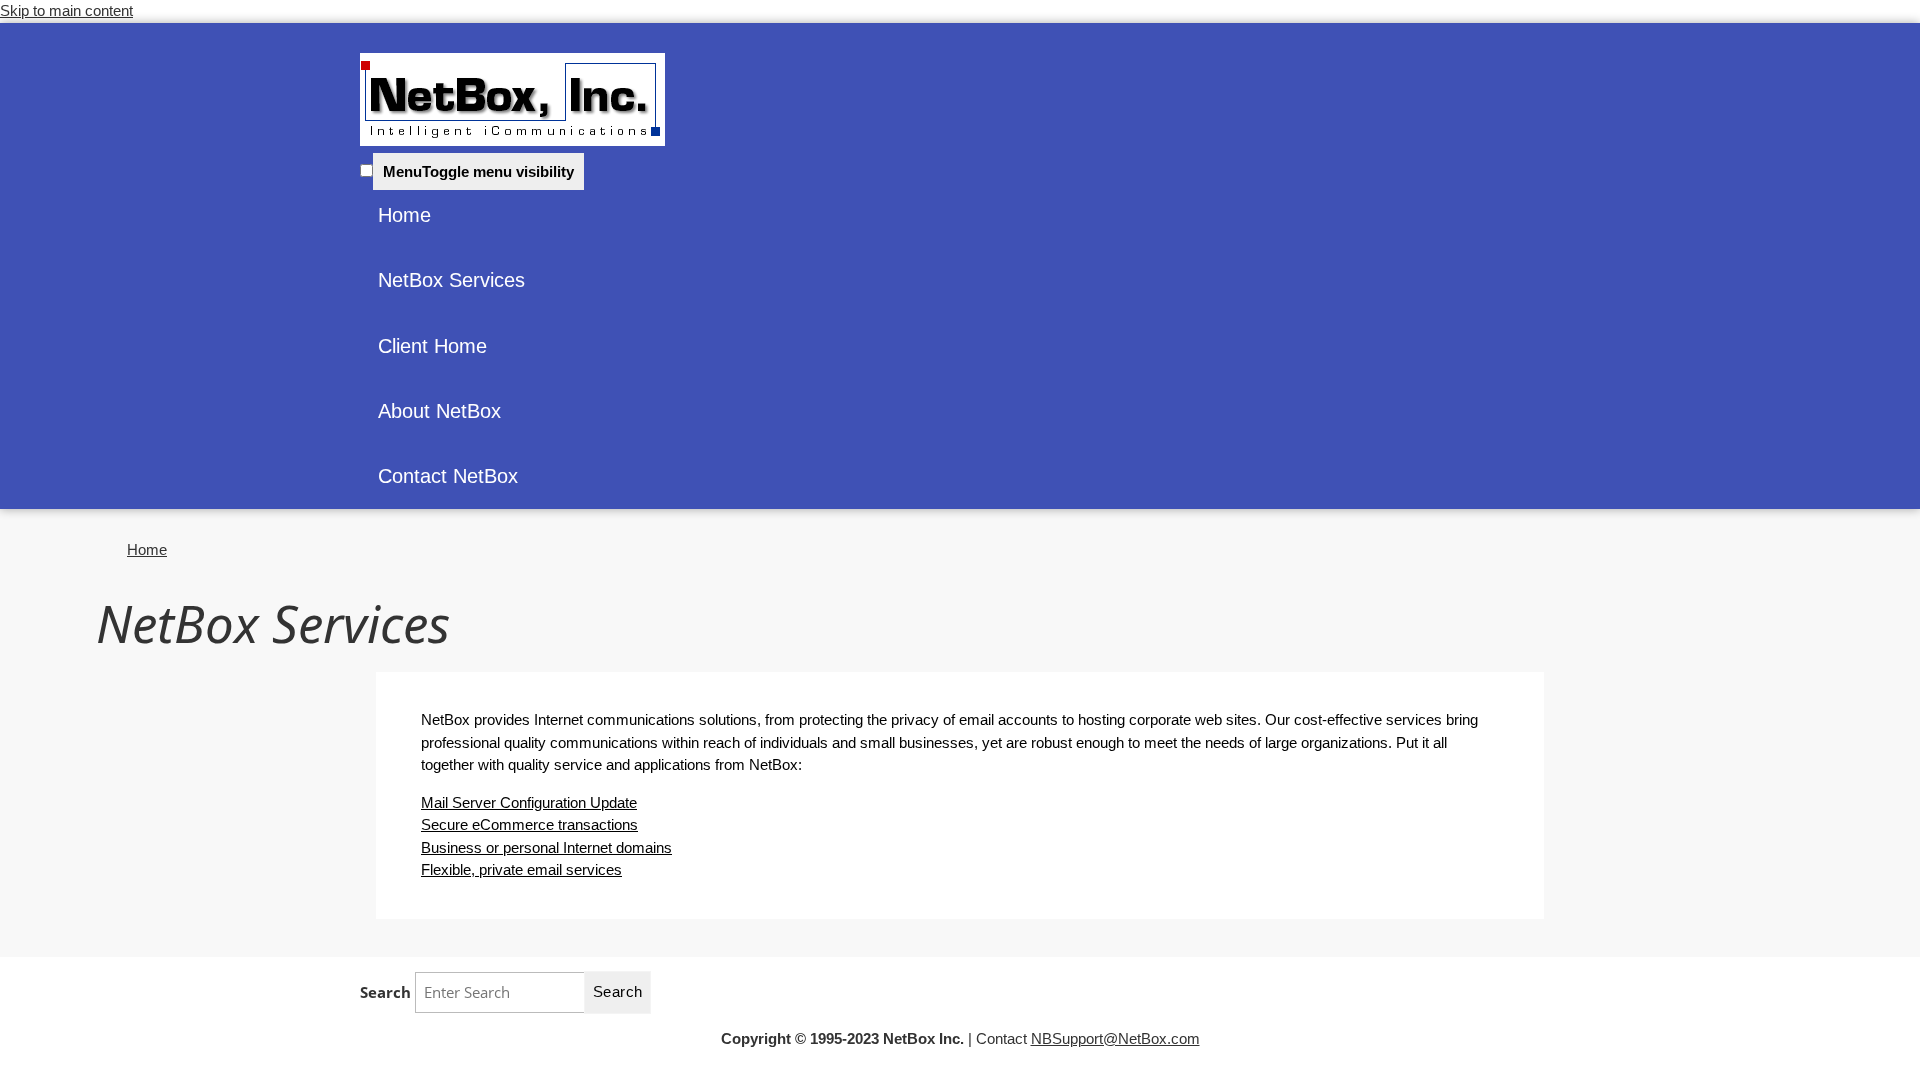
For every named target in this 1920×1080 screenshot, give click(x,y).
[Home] (512, 99)
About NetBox (439, 411)
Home (404, 215)
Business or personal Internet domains (546, 847)
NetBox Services (451, 280)
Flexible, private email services (521, 869)
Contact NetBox (448, 476)
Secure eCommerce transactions (529, 824)
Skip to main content (66, 10)
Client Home (432, 346)
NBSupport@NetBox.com (1115, 1038)
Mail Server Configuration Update (529, 802)
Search (387, 992)
